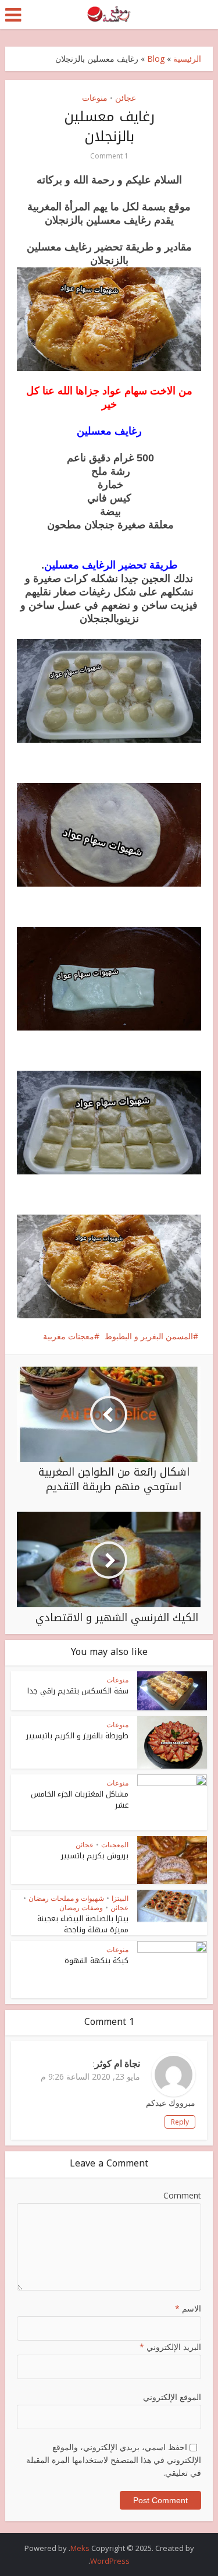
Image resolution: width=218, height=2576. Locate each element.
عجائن (126, 98)
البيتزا (120, 1898)
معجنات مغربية (69, 1336)
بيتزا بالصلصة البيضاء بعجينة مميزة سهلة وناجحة (83, 1924)
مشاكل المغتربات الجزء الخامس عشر (80, 1799)
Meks (80, 2548)
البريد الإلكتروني (170, 2347)
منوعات (95, 98)
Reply (180, 2122)
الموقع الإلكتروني (172, 2397)
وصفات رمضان (81, 1908)
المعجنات (115, 1845)
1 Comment (109, 156)
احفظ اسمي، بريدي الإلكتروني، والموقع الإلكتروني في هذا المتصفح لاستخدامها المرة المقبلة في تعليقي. (114, 2460)
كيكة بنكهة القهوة (97, 1961)
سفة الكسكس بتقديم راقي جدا (78, 1691)
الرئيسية (187, 59)
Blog (156, 59)
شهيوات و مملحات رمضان (66, 1898)
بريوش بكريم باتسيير (95, 1856)
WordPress (110, 2561)
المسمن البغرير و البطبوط (149, 1336)
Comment (182, 2195)
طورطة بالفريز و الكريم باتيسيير (77, 1736)
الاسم (188, 2308)
